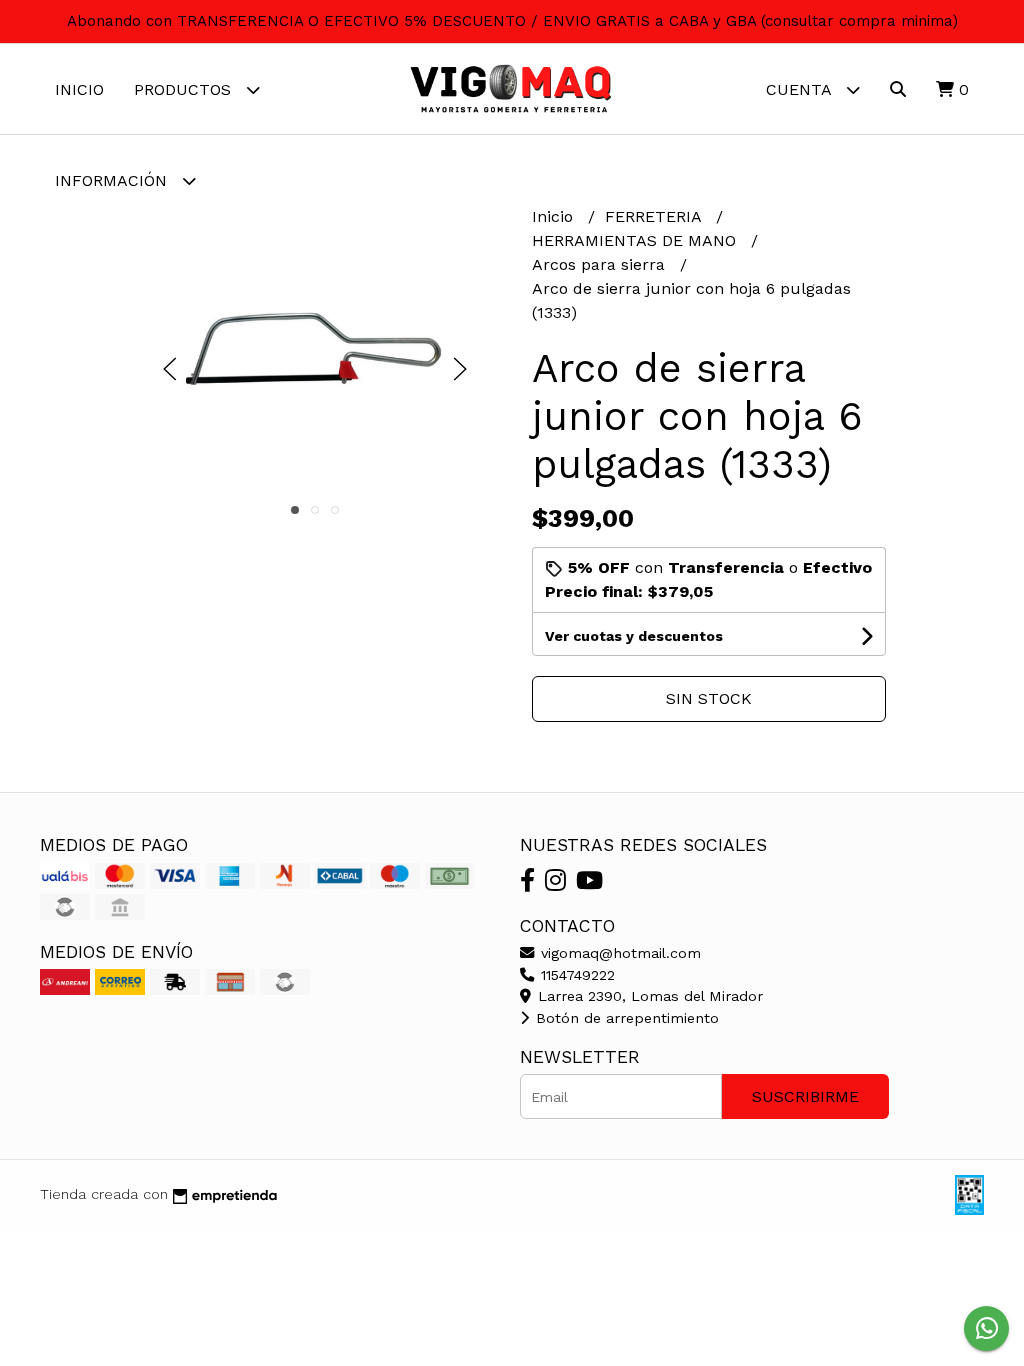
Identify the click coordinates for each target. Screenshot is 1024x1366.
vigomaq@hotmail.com (618, 953)
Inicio (79, 89)
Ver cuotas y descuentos (634, 636)
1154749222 (575, 975)
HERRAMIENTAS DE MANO (636, 240)
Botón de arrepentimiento (625, 1018)
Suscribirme (805, 1096)
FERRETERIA (655, 216)
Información (113, 180)
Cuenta (801, 89)
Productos (185, 89)
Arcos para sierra (601, 264)
